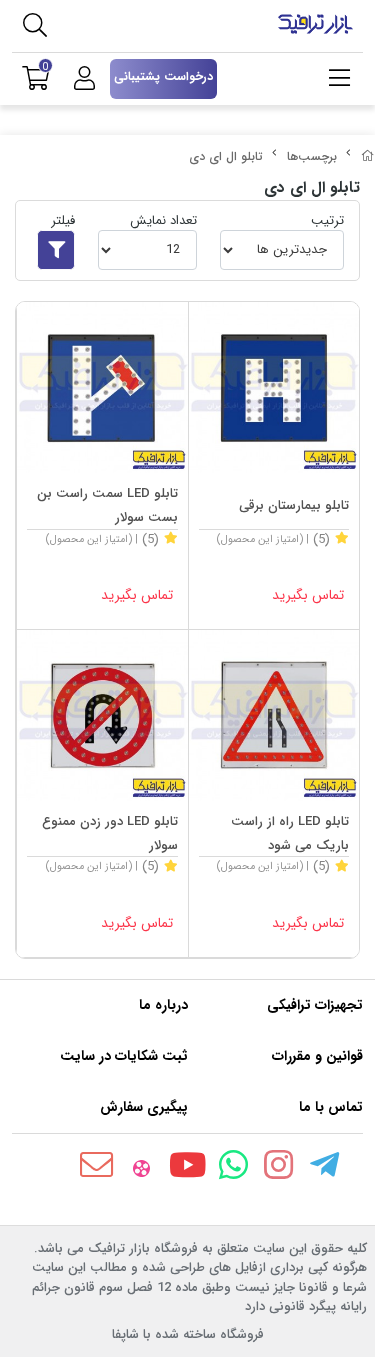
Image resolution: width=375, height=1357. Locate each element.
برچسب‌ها (312, 156)
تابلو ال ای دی (226, 156)
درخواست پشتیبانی (163, 76)
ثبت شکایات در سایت (124, 1056)
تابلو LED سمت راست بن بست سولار (107, 505)
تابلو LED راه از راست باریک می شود (290, 833)
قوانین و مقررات (317, 1056)
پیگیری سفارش (144, 1107)
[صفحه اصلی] (368, 156)
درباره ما (163, 1005)
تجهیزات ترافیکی (315, 1005)
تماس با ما (331, 1107)
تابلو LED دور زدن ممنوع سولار (110, 833)
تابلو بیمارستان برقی (294, 505)
